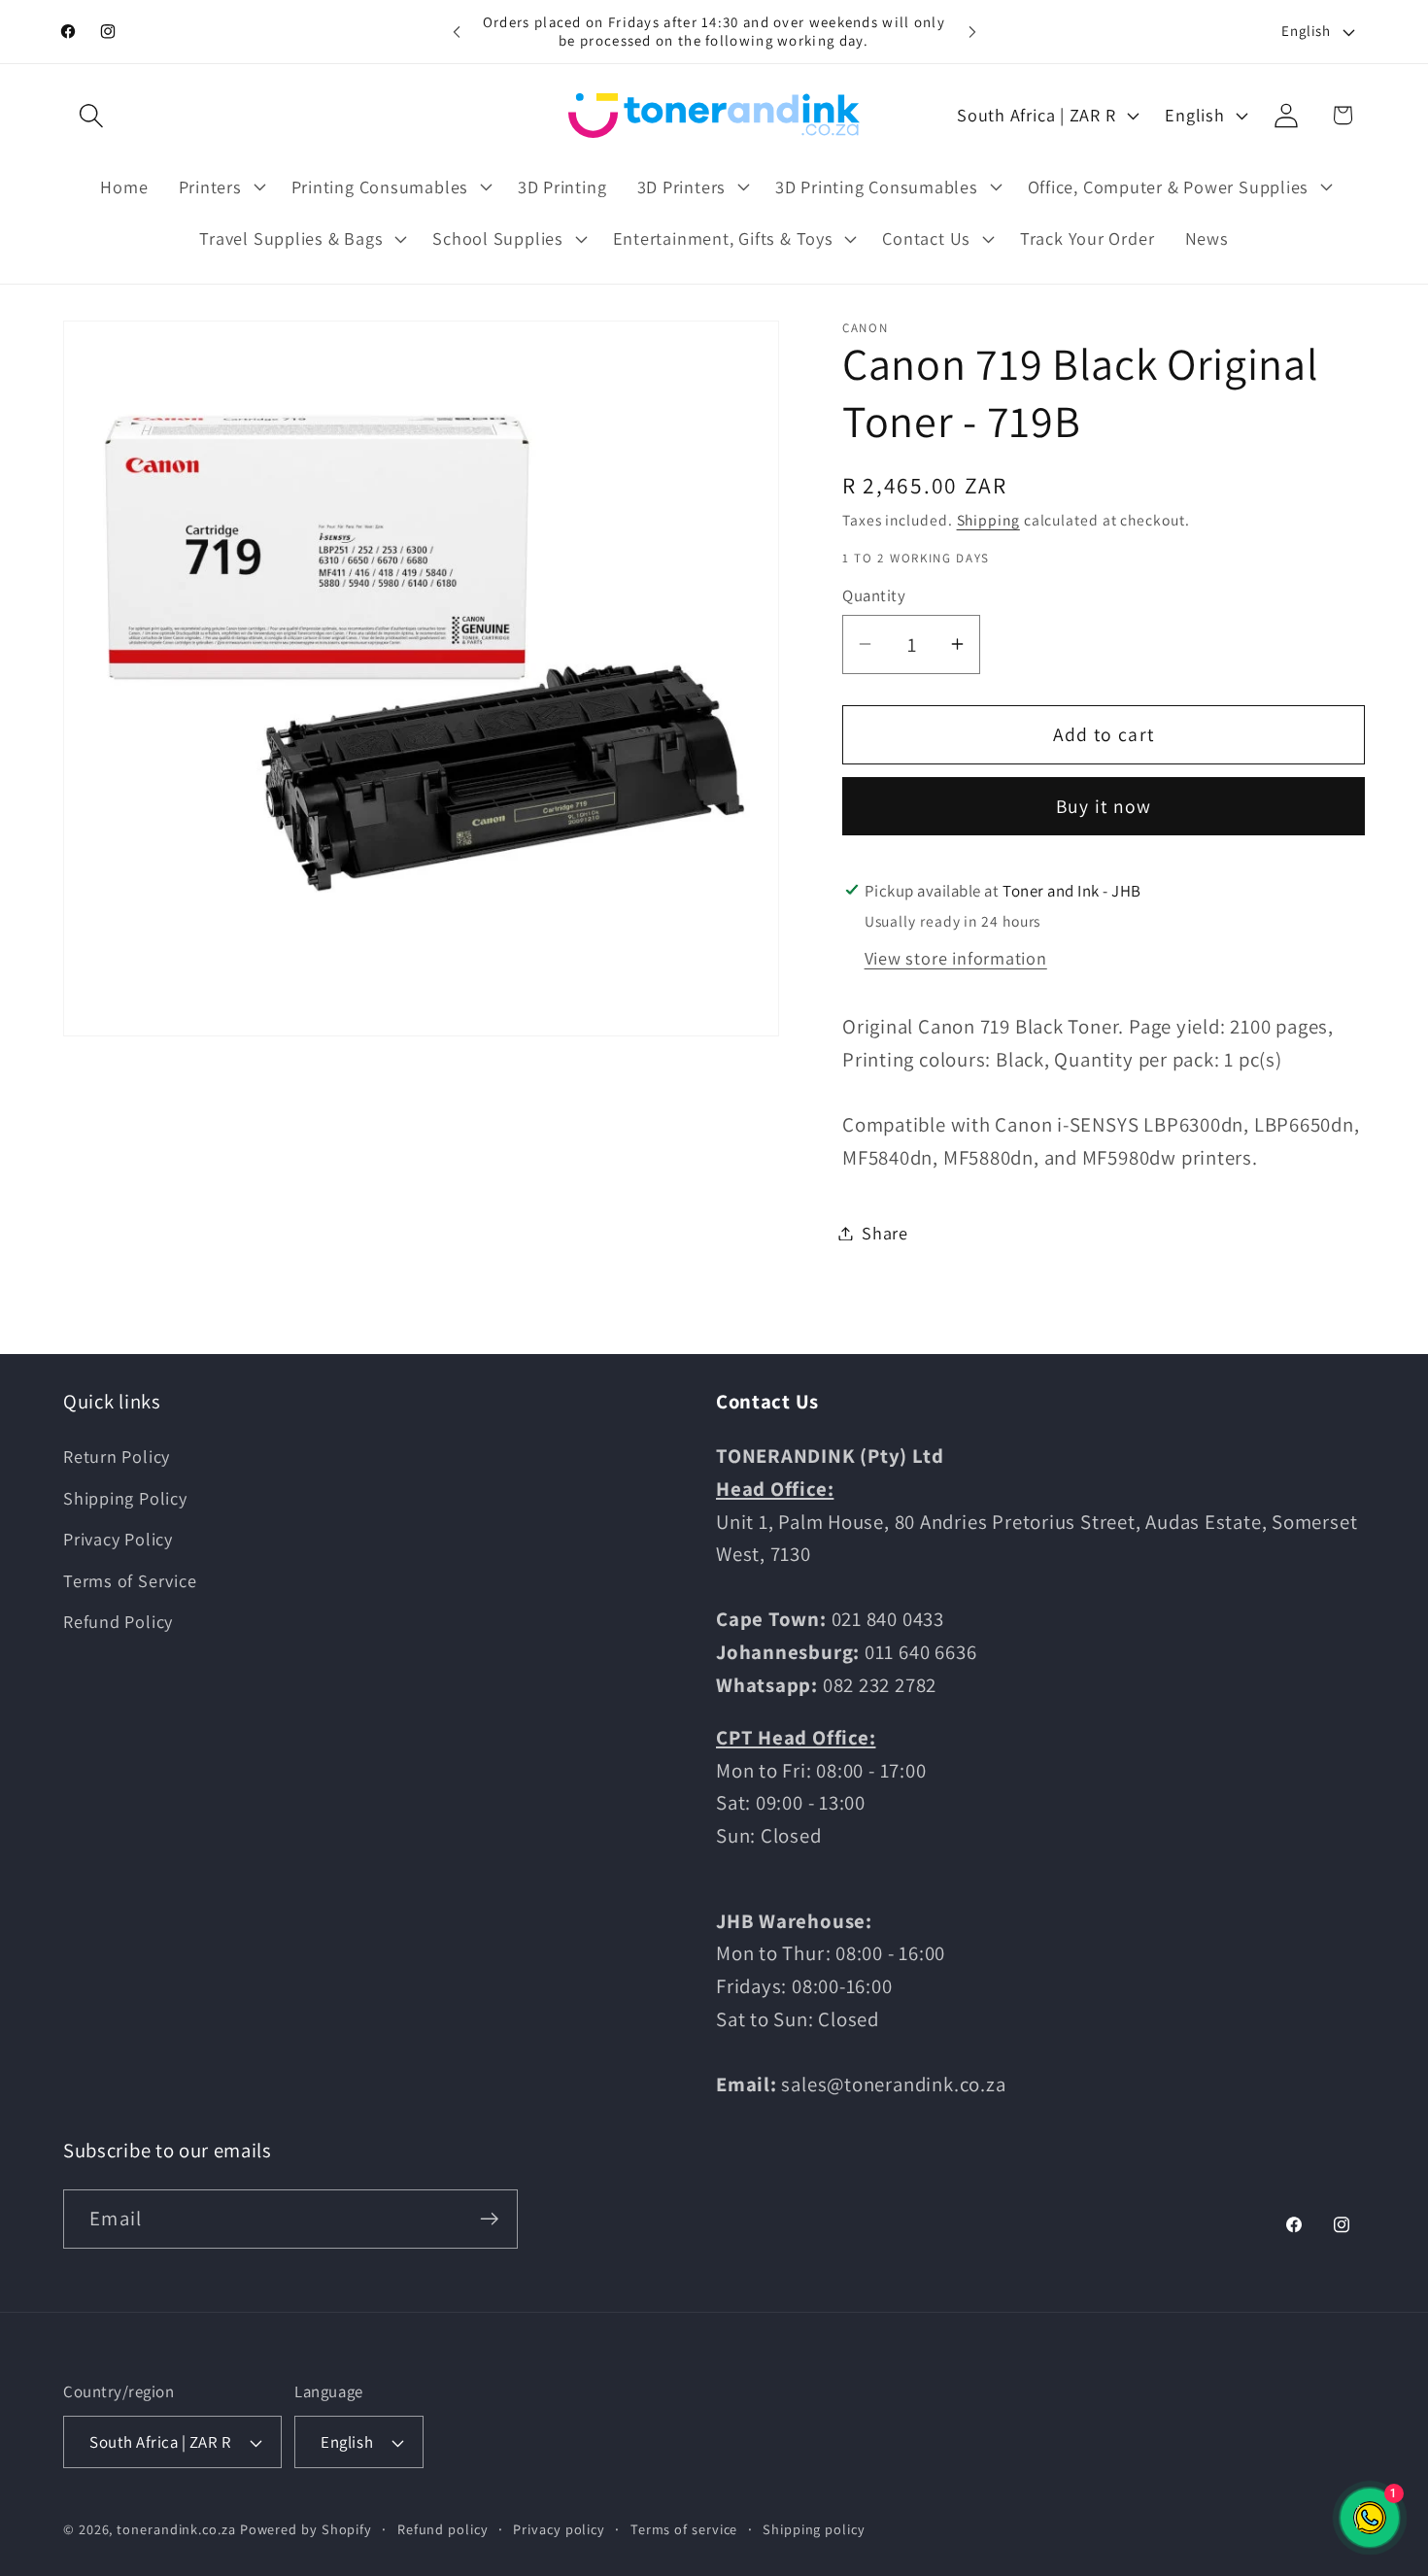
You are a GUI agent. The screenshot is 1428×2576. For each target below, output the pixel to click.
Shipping (988, 520)
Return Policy (117, 1456)
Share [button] (885, 1233)
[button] (91, 115)
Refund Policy (118, 1621)
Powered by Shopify (306, 2529)
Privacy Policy (118, 1539)
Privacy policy (559, 2529)
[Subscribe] (489, 2219)
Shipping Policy (125, 1498)
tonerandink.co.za (176, 2529)
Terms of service (684, 2529)
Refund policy (443, 2529)
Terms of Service (130, 1580)
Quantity (874, 595)
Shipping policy (814, 2529)
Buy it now (1104, 806)
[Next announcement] (972, 32)
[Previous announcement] (457, 32)
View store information (956, 958)
